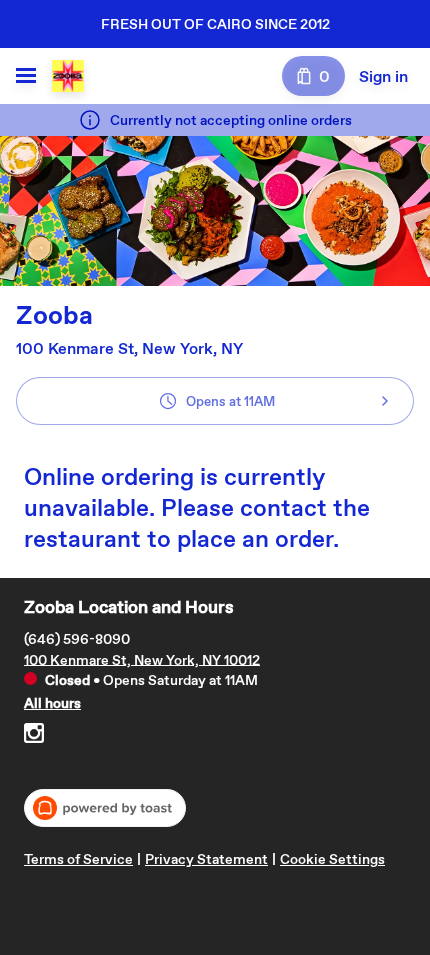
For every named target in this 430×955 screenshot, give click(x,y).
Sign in (383, 76)
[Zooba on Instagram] (34, 736)
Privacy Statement (206, 859)
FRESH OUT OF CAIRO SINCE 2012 (215, 24)
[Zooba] (68, 76)
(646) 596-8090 (77, 638)
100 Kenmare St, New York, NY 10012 (142, 659)
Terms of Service (78, 859)
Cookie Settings (332, 859)
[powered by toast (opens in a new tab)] (105, 808)
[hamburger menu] (26, 76)
